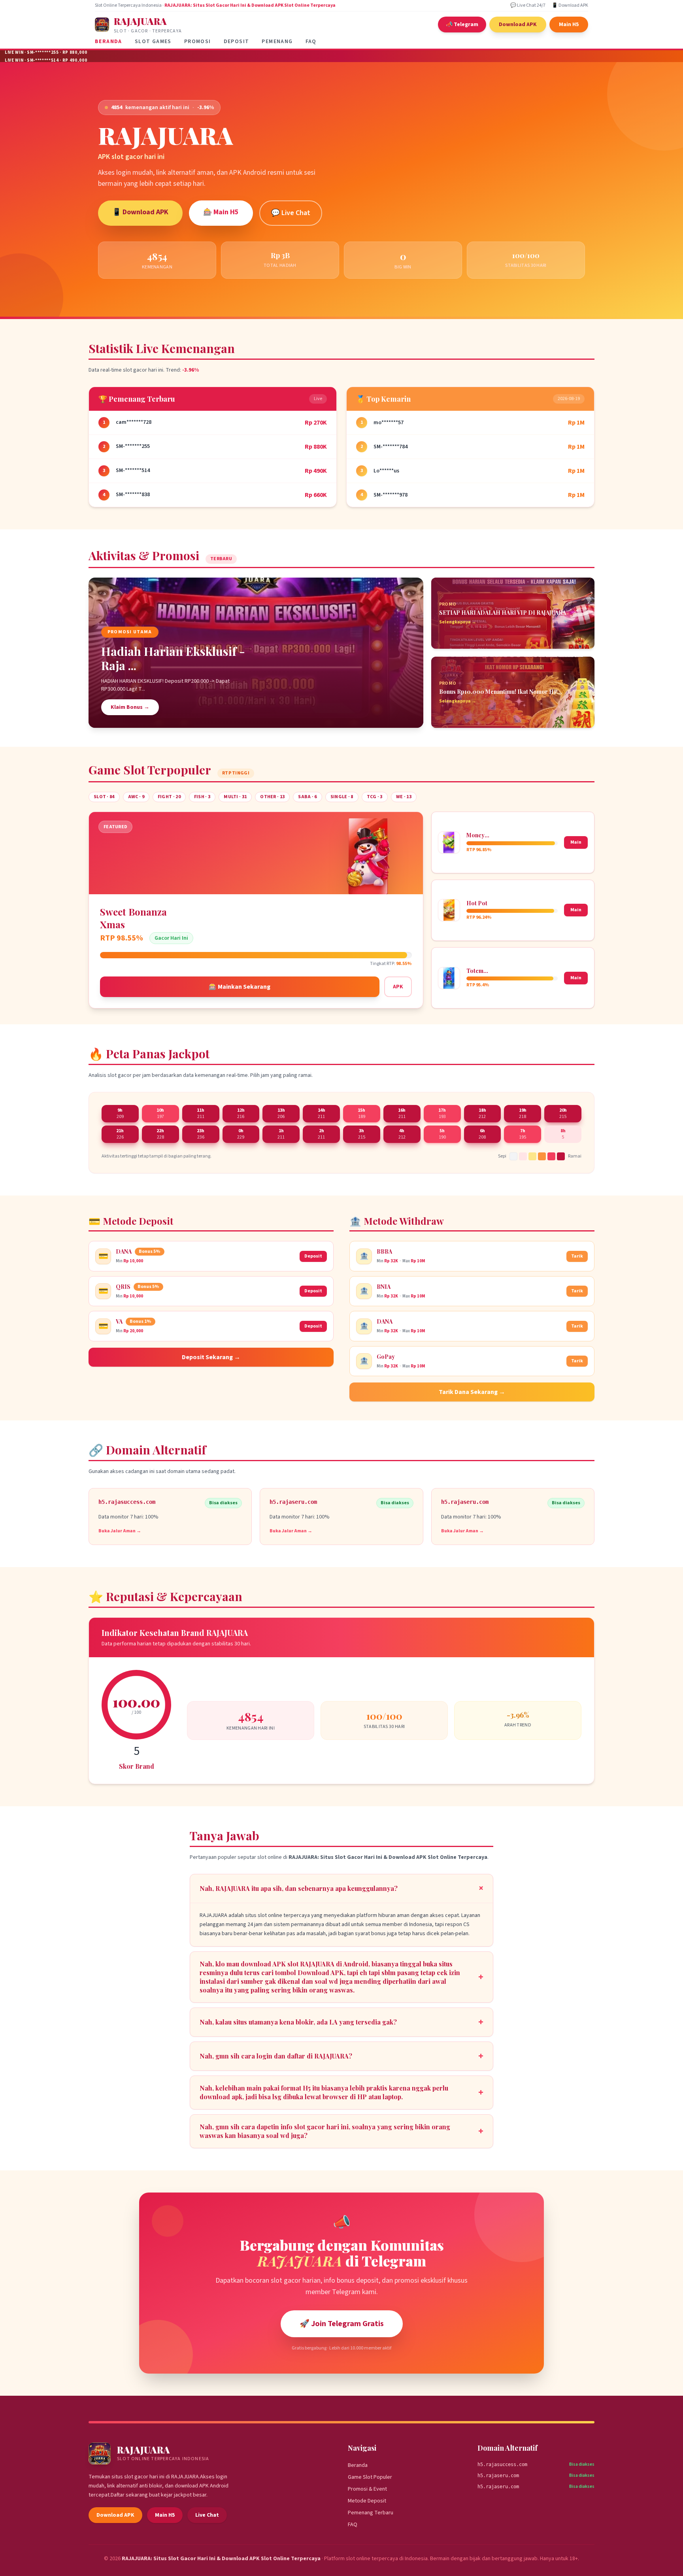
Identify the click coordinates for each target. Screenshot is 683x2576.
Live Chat (207, 2515)
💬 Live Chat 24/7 (528, 6)
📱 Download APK (570, 6)
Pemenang (277, 42)
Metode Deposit (367, 2501)
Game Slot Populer (370, 2477)
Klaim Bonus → (130, 707)
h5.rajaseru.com (498, 2476)
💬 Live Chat (291, 213)
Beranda (108, 42)
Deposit (237, 42)
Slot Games (153, 42)
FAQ (311, 42)
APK (398, 987)
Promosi (198, 42)
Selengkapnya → (458, 622)
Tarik (577, 1256)
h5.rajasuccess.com (502, 2465)
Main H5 (569, 25)
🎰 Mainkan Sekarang (240, 987)
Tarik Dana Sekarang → (472, 1392)
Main (576, 842)
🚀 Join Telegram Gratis (342, 2324)
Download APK (518, 25)
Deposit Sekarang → (211, 1357)
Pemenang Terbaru (371, 2513)
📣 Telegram (462, 25)
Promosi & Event (367, 2489)
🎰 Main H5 (221, 212)
